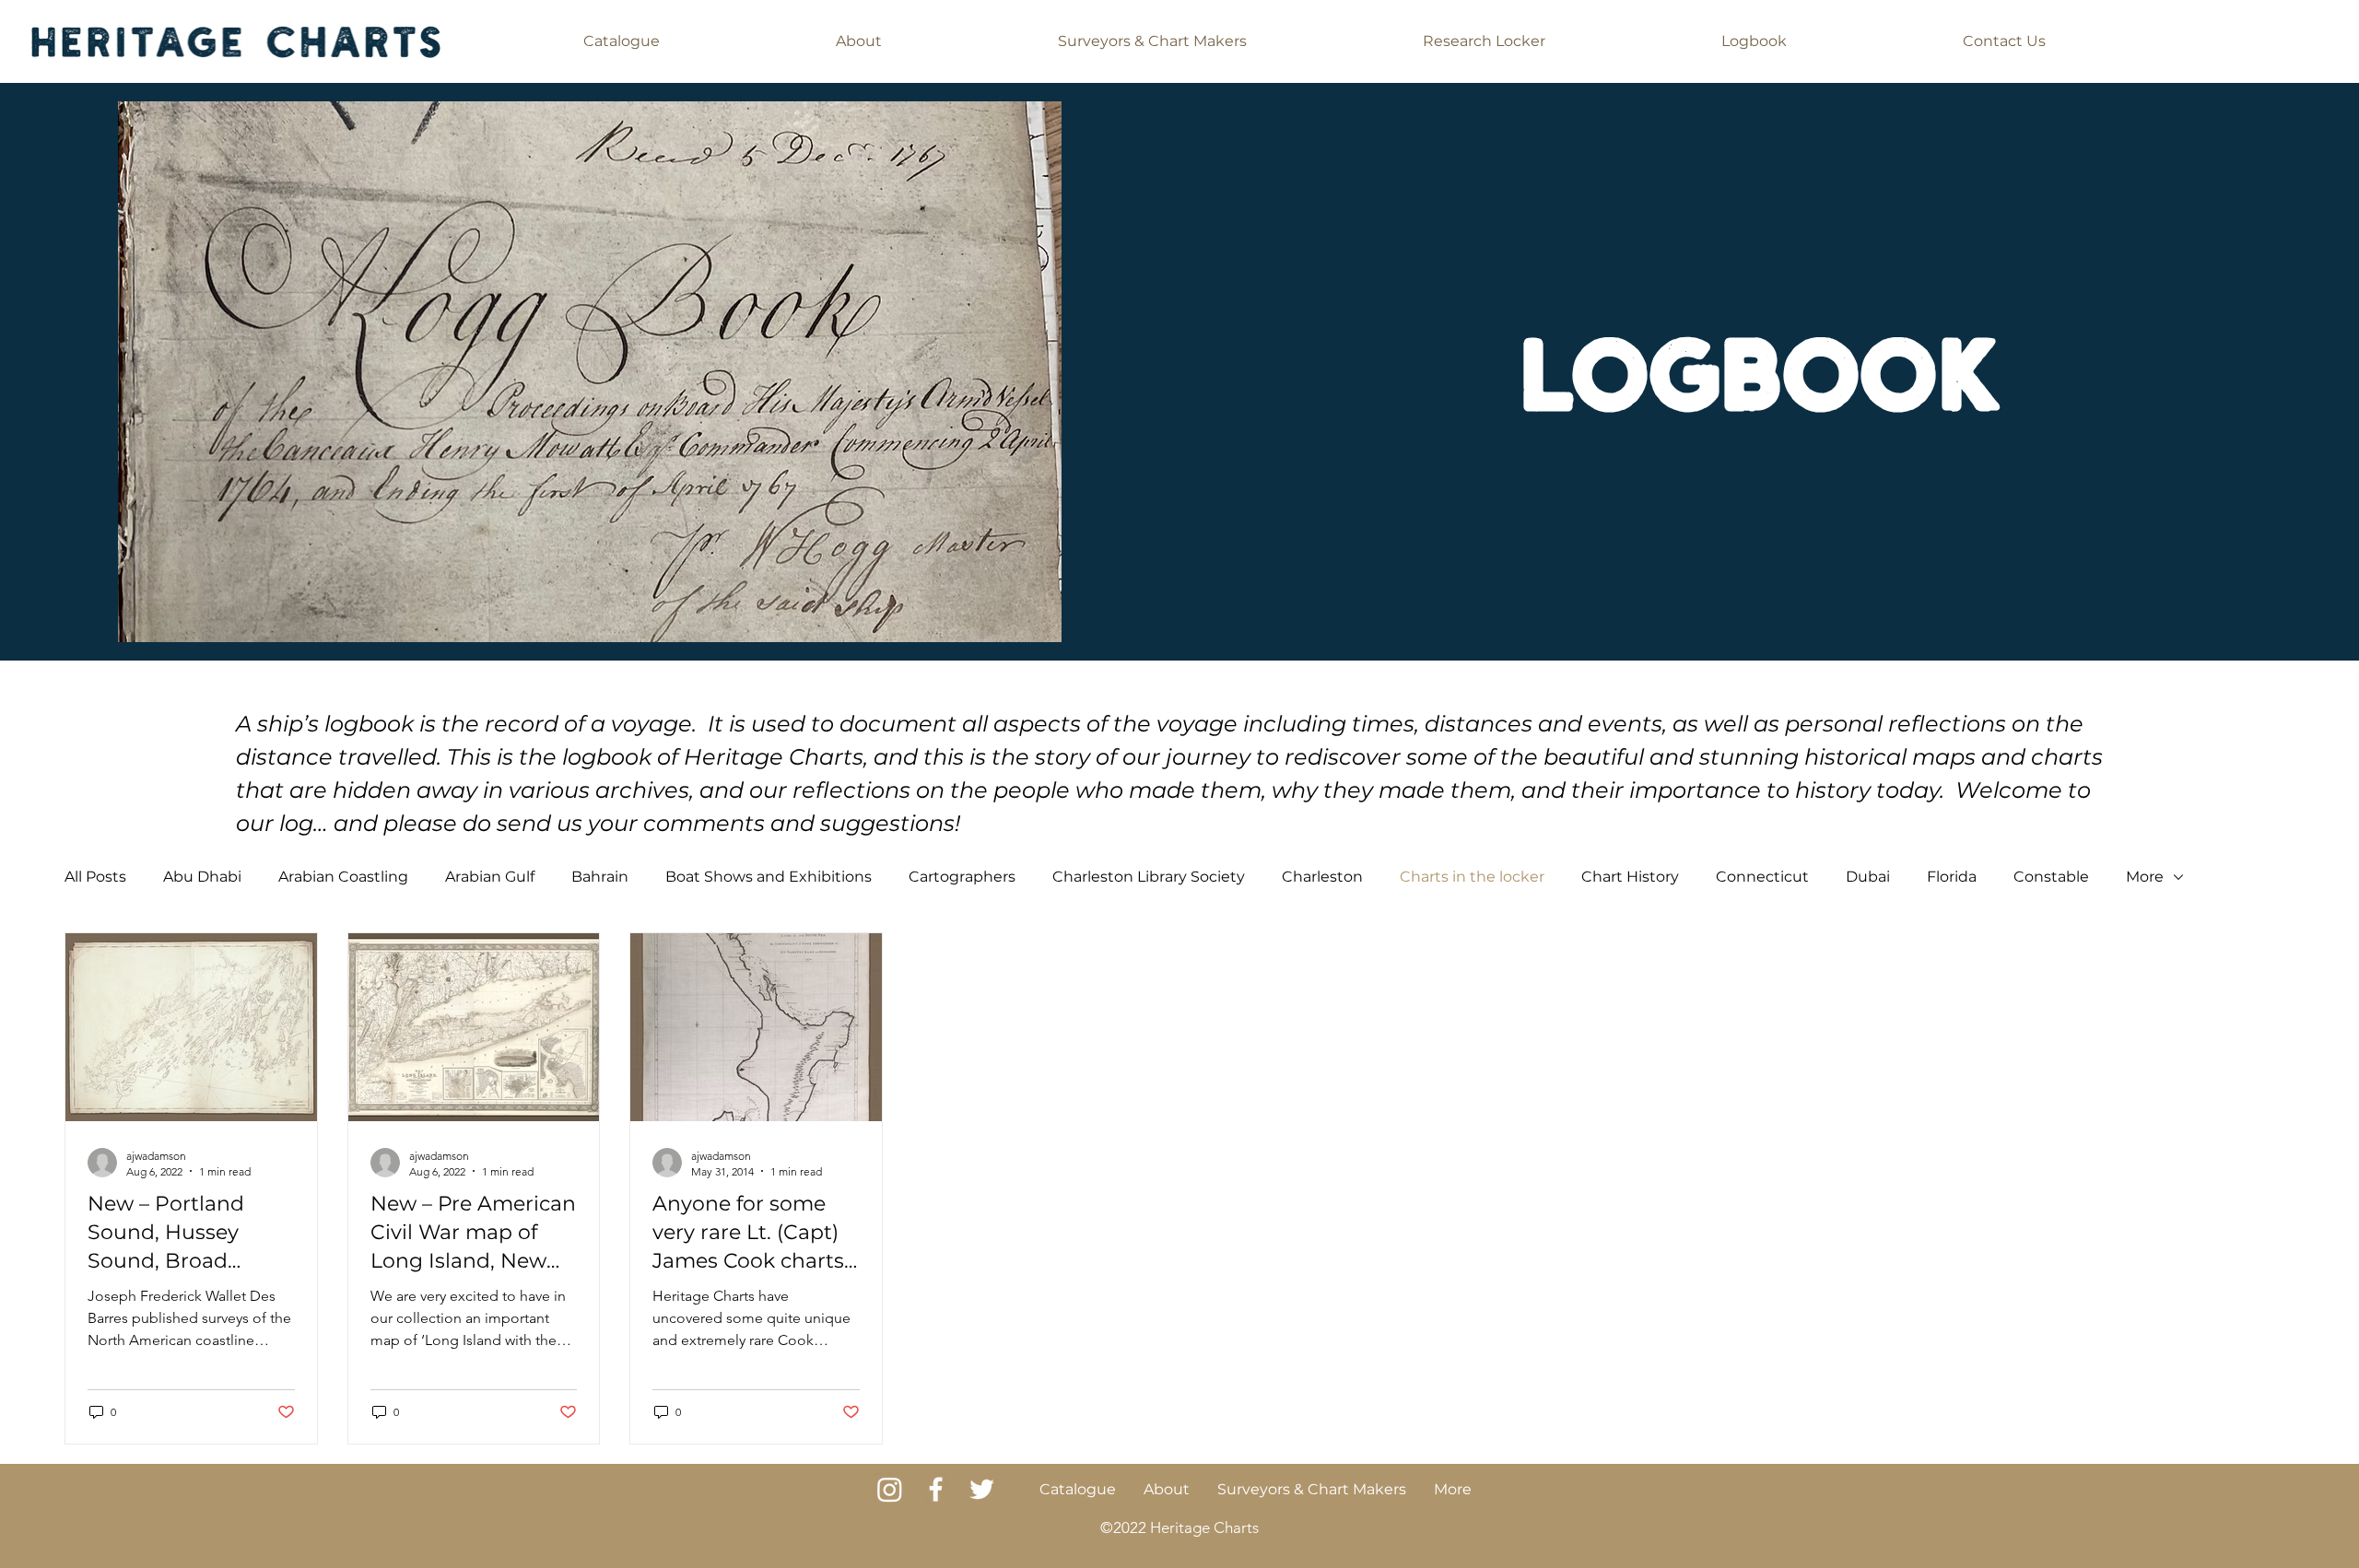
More (2145, 877)
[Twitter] (982, 1489)
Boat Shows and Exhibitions (769, 877)
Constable (2051, 877)
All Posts (95, 877)
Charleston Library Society (1149, 877)
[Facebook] (936, 1489)
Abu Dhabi (202, 877)
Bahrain (600, 877)
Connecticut (1762, 877)
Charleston (1322, 877)
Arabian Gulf (490, 877)
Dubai (1868, 877)
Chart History (1630, 877)
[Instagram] (890, 1489)
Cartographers (962, 877)
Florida (1952, 877)
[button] (622, 41)
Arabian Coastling (343, 877)
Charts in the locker (1472, 877)
